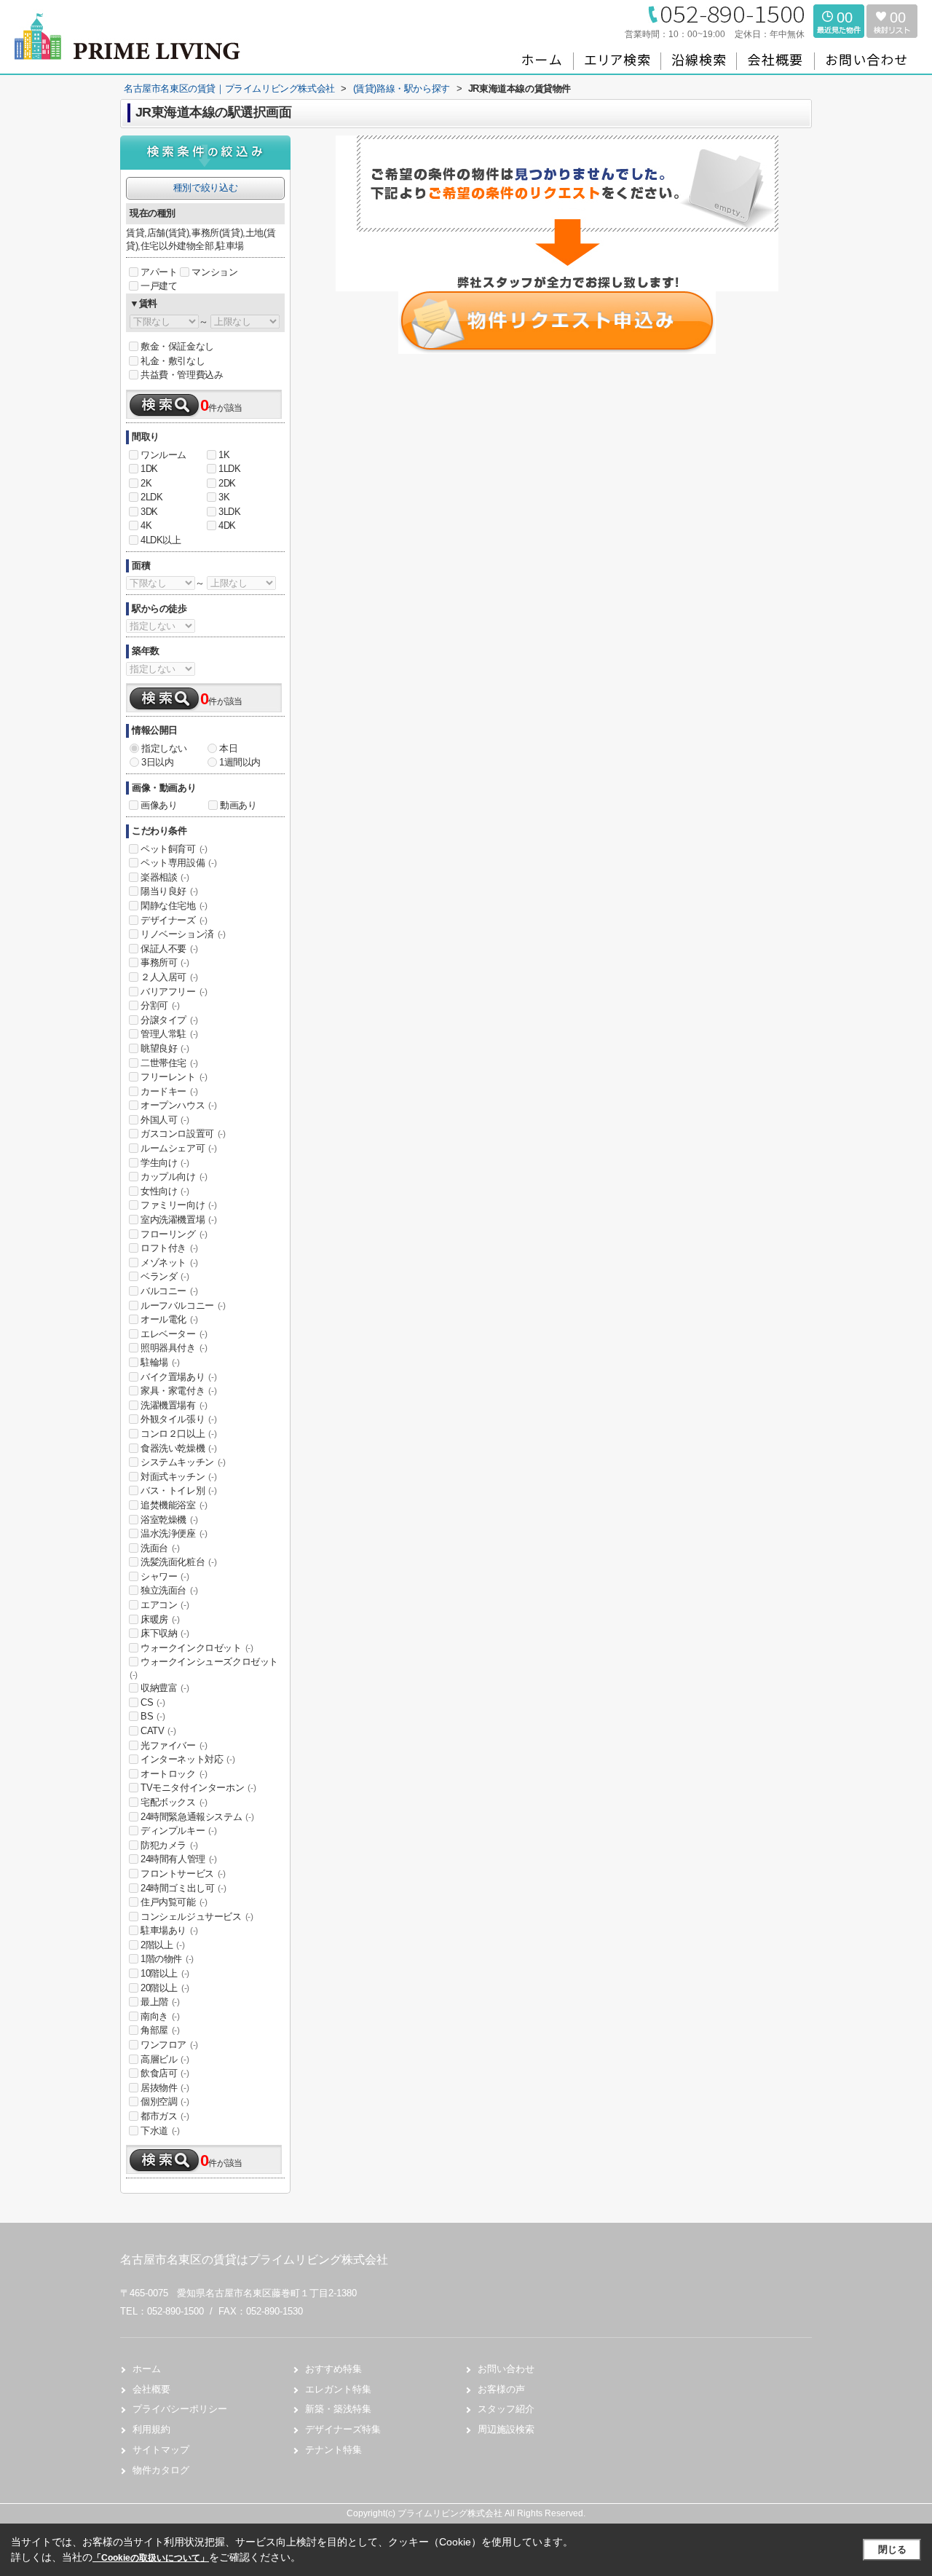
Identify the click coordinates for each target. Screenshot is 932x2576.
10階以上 (165, 1973)
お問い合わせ (506, 2369)
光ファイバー (174, 1745)
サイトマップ (161, 2450)
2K (146, 483)
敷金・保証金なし (177, 346)
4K (146, 525)
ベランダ (165, 1276)
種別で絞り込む (205, 188)
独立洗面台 (169, 1590)
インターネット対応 (187, 1759)
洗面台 (160, 1548)
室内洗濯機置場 (178, 1220)
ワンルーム (163, 455)
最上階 (160, 2002)
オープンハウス (178, 1105)
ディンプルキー (178, 1831)
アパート (159, 272)
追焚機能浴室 (174, 1505)
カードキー (169, 1091)
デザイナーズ (174, 920)
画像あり (159, 805)
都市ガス (165, 2116)
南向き (160, 2016)
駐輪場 (160, 1362)
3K (224, 497)
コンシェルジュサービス (197, 1917)
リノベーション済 (183, 934)
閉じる (892, 2549)
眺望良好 (165, 1048)
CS (153, 1702)
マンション (214, 272)
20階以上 (165, 1988)
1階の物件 (167, 1959)
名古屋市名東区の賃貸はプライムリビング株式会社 (254, 2260)
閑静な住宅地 (174, 906)
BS (153, 1716)
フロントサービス (183, 1874)
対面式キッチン (178, 1477)
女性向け (165, 1191)
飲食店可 (165, 2073)
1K (224, 455)
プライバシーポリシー (180, 2409)
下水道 (160, 2131)
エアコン (165, 1605)
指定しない (164, 748)
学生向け (165, 1163)
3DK (149, 512)
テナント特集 (333, 2450)
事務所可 (165, 962)
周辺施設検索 (506, 2429)
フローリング (174, 1234)
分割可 (160, 1005)
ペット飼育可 (174, 849)
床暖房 (160, 1619)
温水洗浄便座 (174, 1533)
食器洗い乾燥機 (178, 1448)
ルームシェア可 (178, 1148)
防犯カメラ (169, 1845)
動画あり (238, 805)
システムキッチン (183, 1462)
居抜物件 (165, 2088)
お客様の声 (501, 2389)
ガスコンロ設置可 (183, 1134)
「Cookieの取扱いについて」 (151, 2558)
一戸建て (159, 286)
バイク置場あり (178, 1377)
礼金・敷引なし (173, 361)
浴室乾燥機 (169, 1520)
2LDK (151, 497)
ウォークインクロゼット (197, 1648)
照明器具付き (174, 1348)
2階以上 (162, 1945)
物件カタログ (161, 2470)
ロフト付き (169, 1248)
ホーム (147, 2369)
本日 (228, 748)
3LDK (229, 512)
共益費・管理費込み (182, 375)
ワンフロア (169, 2045)
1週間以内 (240, 762)
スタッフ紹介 (506, 2409)
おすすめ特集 (333, 2369)
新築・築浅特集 (338, 2409)
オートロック (174, 1774)
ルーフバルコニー (183, 1305)
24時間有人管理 (179, 1859)
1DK (149, 469)
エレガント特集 (338, 2389)
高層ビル (165, 2059)
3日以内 (157, 762)
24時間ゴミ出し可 (183, 1888)
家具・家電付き (178, 1391)
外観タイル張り (178, 1419)
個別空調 (165, 2102)
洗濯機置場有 (174, 1405)
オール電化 (169, 1319)
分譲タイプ (169, 1020)
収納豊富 (165, 1688)
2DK (227, 483)
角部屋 (160, 2030)
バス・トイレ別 (178, 1490)
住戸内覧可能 (174, 1902)
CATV (158, 1731)
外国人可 (165, 1120)
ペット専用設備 (178, 863)
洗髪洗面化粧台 (178, 1562)
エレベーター (174, 1334)
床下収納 (165, 1633)
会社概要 (151, 2389)
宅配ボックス (174, 1802)
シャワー (165, 1576)
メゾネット (169, 1263)
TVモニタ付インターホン (198, 1788)
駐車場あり (169, 1930)
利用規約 (151, 2429)
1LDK (229, 469)
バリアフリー (174, 992)
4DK (227, 525)
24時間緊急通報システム (197, 1817)
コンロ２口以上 (178, 1434)
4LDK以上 (161, 540)
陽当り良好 (169, 891)
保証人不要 (169, 949)
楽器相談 (165, 877)
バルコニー (169, 1291)
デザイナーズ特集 (343, 2429)
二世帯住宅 (169, 1063)
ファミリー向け (178, 1205)
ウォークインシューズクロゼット (204, 1668)
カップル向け (174, 1177)
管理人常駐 (169, 1034)
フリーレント (174, 1077)
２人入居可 (169, 977)
